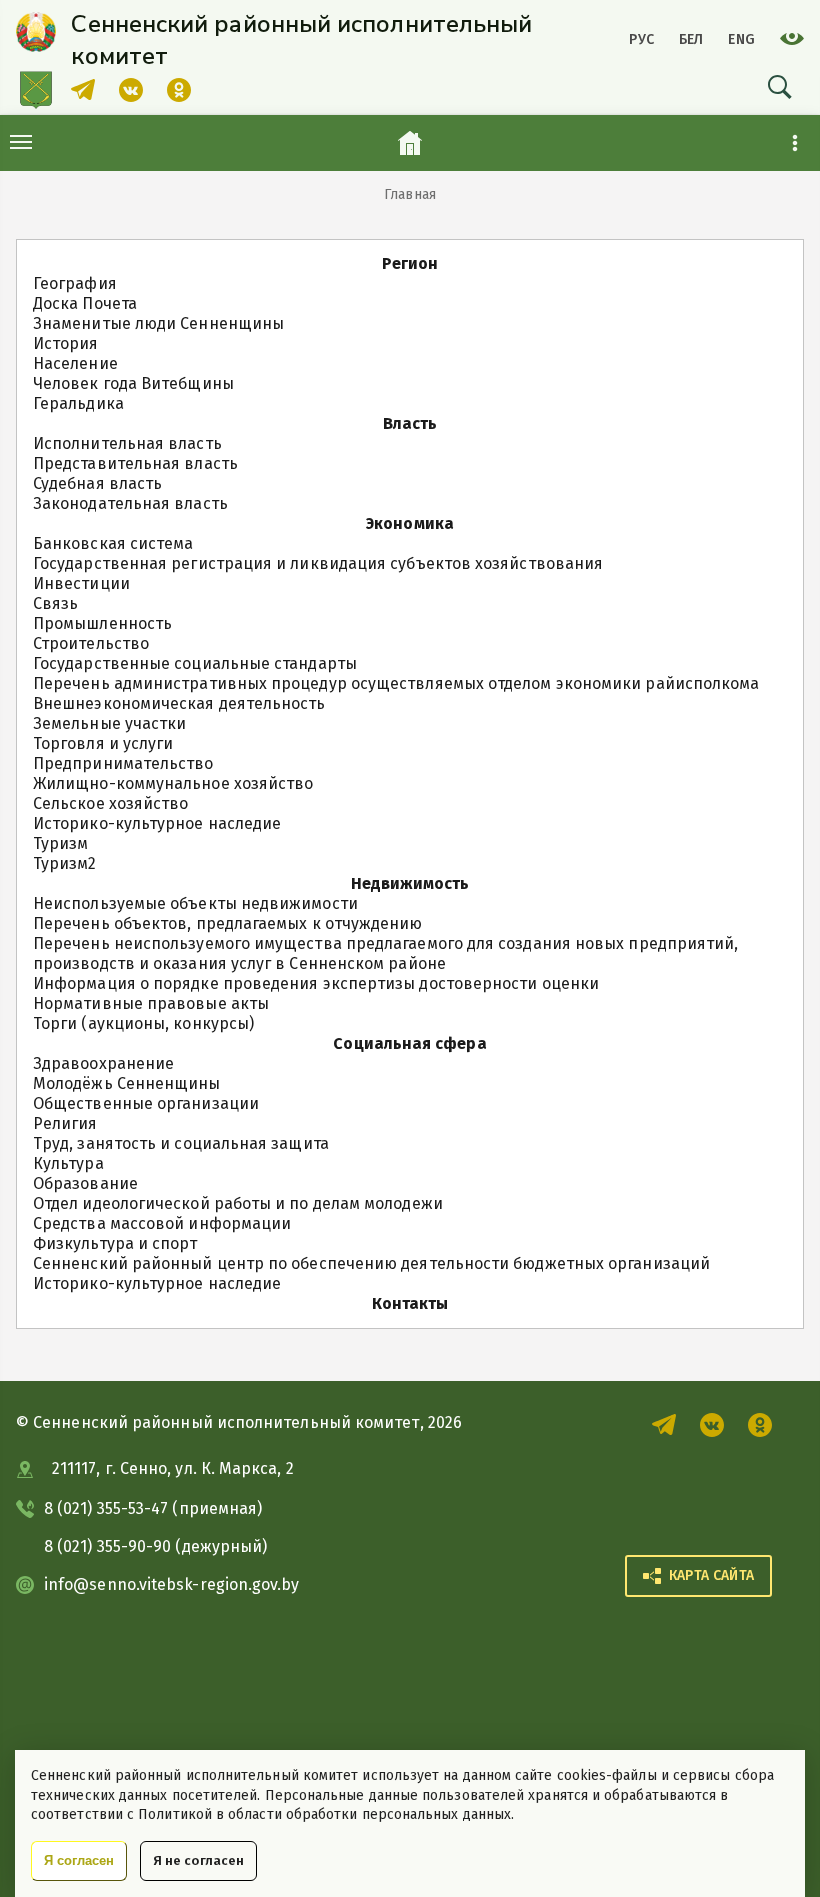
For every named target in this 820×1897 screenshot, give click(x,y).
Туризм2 (65, 863)
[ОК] (179, 96)
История (66, 343)
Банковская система (113, 543)
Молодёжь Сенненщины (127, 1083)
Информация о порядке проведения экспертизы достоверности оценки (316, 983)
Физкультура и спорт (115, 1243)
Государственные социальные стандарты (195, 663)
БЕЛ (691, 39)
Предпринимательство (123, 763)
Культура (68, 1163)
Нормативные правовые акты (151, 1003)
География (75, 283)
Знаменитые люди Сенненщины (158, 323)
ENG (741, 39)
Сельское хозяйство (110, 803)
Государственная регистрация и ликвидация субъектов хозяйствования (318, 563)
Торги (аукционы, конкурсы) (143, 1023)
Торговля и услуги (103, 743)
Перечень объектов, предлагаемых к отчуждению (228, 923)
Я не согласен (198, 1860)
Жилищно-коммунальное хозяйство (173, 783)
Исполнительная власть (127, 443)
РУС (641, 39)
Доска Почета (85, 303)
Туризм (60, 843)
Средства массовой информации (162, 1223)
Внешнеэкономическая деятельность (179, 703)
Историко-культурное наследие (157, 823)
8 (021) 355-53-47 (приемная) (153, 1508)
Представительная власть (135, 463)
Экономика (410, 523)
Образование (85, 1183)
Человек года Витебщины (133, 383)
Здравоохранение (103, 1063)
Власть (410, 423)
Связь (55, 603)
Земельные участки (109, 723)
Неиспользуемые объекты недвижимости (195, 903)
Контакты (410, 1303)
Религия (65, 1123)
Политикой (175, 1814)
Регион (410, 263)
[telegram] (83, 96)
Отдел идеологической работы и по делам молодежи (238, 1203)
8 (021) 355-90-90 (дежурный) (155, 1546)
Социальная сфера (409, 1043)
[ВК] (131, 96)
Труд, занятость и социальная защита (181, 1143)
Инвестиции (81, 583)
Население (75, 363)
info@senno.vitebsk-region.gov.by (172, 1584)
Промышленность (102, 623)
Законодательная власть (130, 503)
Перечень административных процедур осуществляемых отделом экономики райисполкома (396, 683)
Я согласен (79, 1860)
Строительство (91, 643)
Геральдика (78, 403)
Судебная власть (97, 483)
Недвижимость (410, 883)
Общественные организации (146, 1103)
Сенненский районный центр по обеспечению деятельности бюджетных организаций (371, 1263)
